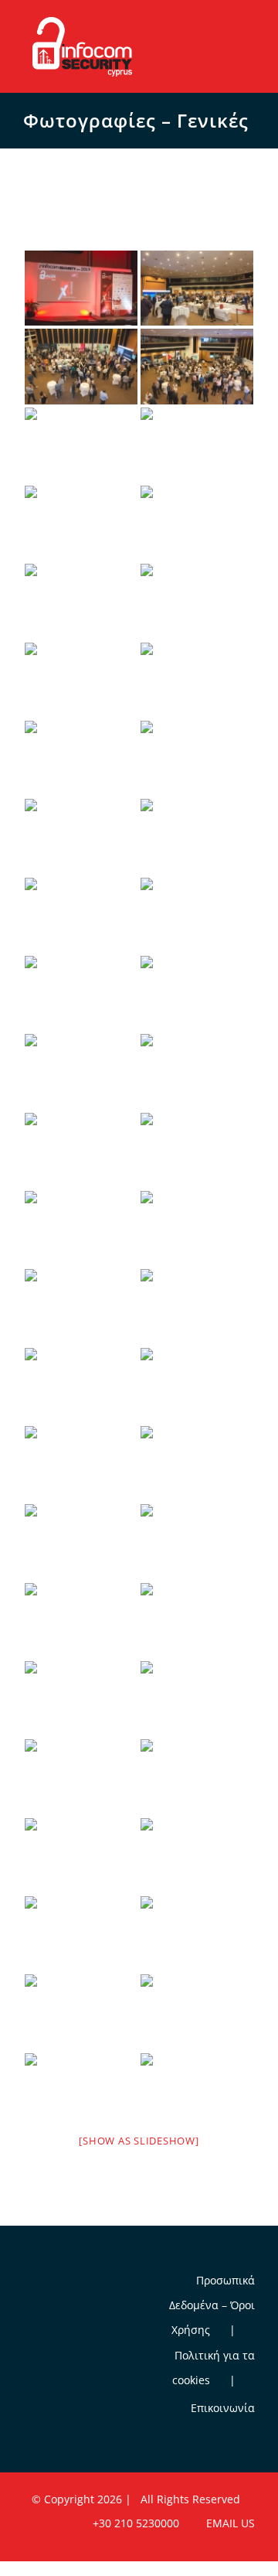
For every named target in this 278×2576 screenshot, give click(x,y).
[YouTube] (49, 2283)
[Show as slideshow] (139, 2141)
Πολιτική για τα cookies (214, 2368)
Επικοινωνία (223, 2408)
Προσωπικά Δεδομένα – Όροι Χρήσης (212, 2305)
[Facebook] (28, 2283)
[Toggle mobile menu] (249, 26)
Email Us (227, 2523)
